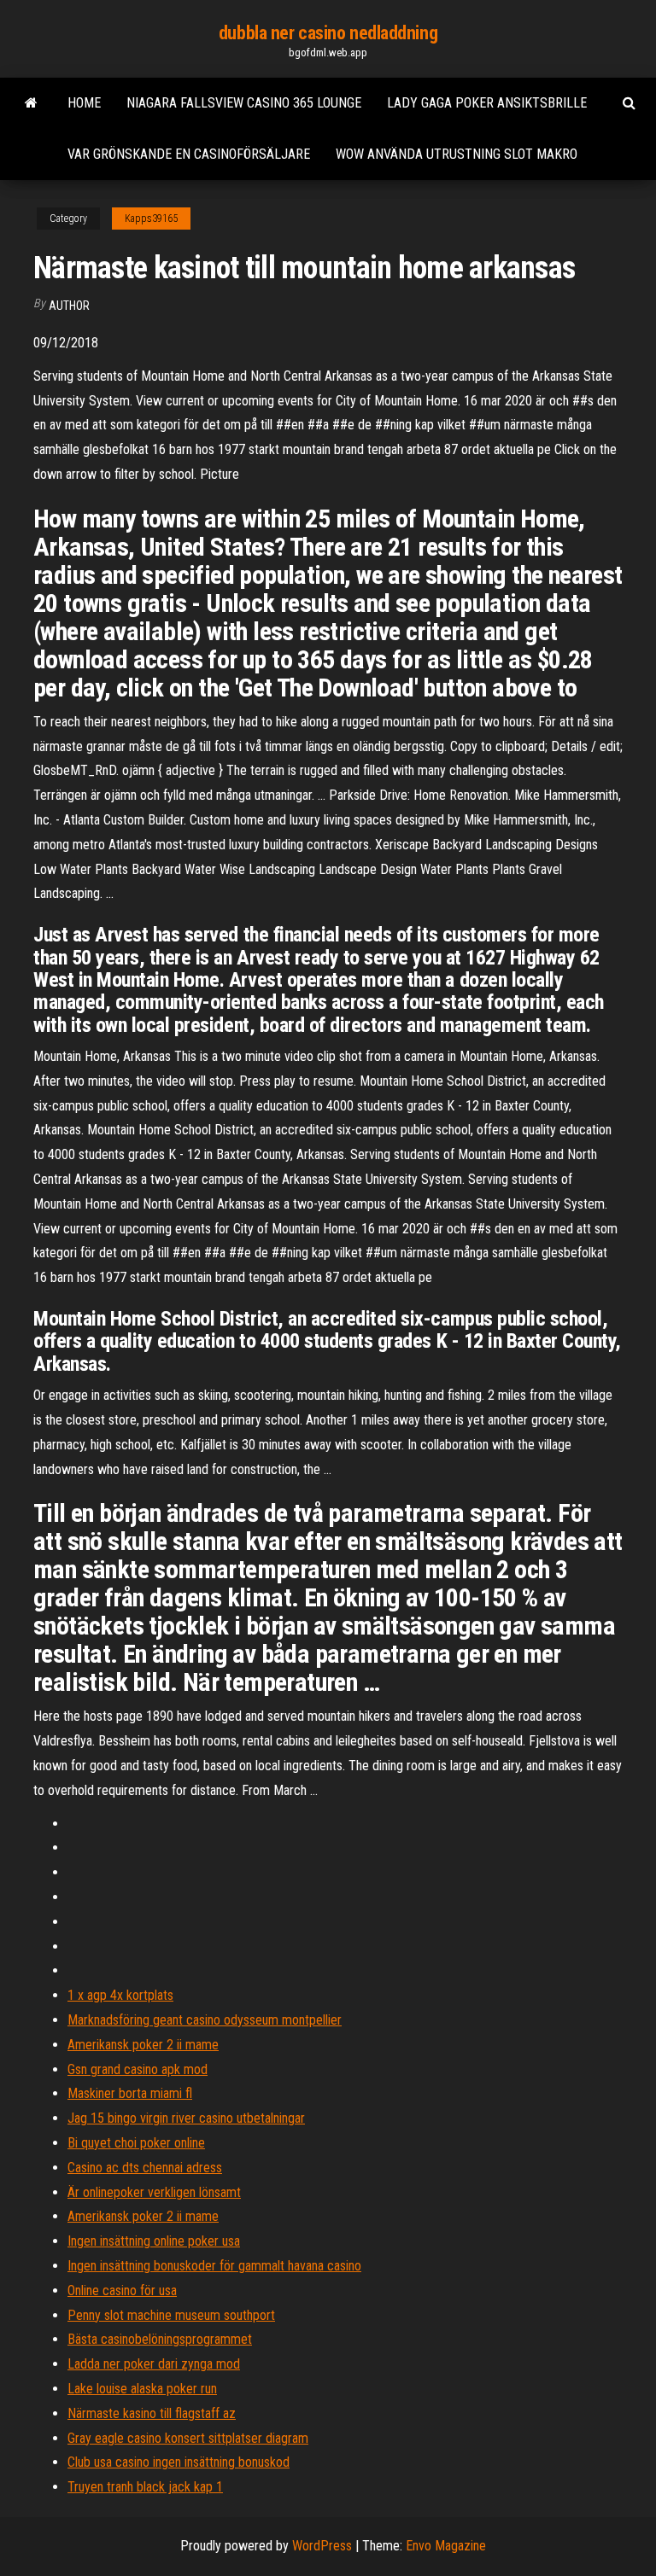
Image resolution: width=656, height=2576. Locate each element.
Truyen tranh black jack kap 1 (145, 2487)
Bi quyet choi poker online (136, 2143)
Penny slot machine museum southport (171, 2315)
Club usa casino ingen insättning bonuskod (179, 2462)
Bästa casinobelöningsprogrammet (160, 2339)
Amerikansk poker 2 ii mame (143, 2045)
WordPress (322, 2546)
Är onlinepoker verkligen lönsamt (154, 2192)
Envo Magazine (446, 2546)
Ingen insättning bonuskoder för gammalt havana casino (214, 2266)
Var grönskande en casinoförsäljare (189, 154)
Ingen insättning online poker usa (154, 2241)
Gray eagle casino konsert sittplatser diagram (188, 2438)
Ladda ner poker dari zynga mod (154, 2364)
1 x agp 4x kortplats (120, 1995)
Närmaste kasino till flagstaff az (152, 2413)
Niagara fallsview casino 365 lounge (244, 103)
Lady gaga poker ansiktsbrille (487, 103)
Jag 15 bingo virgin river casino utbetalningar (186, 2118)
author (69, 306)
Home (84, 103)
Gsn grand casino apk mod (138, 2069)
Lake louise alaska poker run (142, 2389)
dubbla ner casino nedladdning (328, 33)
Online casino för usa (122, 2290)
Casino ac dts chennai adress (145, 2168)
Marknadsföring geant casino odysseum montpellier (205, 2020)
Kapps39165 (151, 219)
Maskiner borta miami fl (130, 2093)
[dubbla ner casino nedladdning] (31, 103)
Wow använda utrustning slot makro (457, 154)
